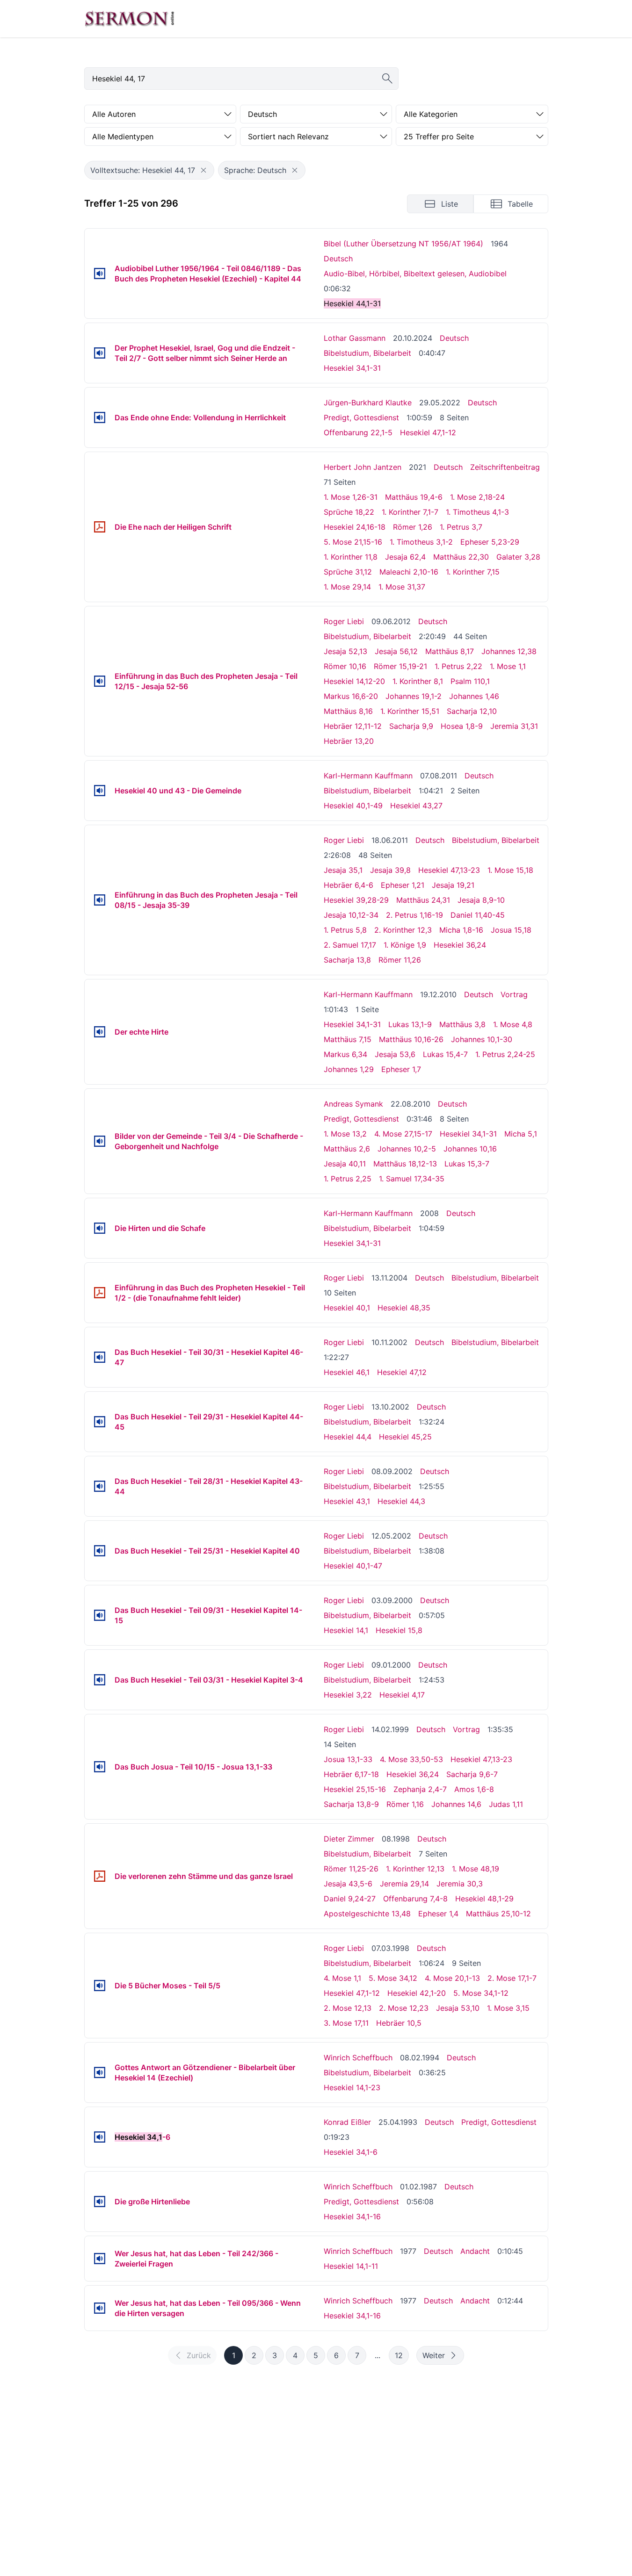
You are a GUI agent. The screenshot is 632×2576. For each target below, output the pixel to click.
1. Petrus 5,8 (345, 930)
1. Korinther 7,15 (473, 572)
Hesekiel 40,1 (347, 1308)
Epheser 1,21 (403, 885)
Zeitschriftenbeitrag (505, 467)
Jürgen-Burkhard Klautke (368, 403)
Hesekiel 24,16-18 (355, 527)
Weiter (434, 2355)
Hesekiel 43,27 (416, 806)
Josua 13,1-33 (348, 1759)
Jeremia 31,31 (514, 726)
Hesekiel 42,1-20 (417, 1993)
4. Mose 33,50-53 (411, 1759)
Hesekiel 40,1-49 (353, 806)
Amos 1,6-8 (474, 1789)
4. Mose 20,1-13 (452, 1978)
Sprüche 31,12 (348, 572)
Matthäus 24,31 (423, 900)
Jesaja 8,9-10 (481, 900)
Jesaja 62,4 (405, 557)
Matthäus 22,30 (461, 557)
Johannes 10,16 (470, 1149)
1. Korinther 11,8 (351, 557)
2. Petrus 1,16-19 (414, 915)
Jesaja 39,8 (390, 870)
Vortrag (514, 994)
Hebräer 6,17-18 (351, 1774)
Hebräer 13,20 (349, 741)
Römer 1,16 (405, 1804)
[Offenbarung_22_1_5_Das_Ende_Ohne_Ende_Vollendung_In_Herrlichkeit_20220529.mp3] (100, 417)
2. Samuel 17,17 (350, 945)
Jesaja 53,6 (395, 1054)
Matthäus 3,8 (462, 1024)
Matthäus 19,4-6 (414, 497)
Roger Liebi (344, 621)
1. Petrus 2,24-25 (505, 1054)
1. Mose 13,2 (345, 1134)
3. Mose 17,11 (346, 2023)
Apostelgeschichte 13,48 (367, 1914)
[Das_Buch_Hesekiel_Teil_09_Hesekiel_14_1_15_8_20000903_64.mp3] (100, 1615)
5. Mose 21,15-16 (353, 542)
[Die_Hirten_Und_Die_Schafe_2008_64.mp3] (100, 1228)
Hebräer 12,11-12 (353, 726)
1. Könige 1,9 (405, 945)
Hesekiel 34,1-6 (351, 2152)
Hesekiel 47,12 (402, 1372)
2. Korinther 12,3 (403, 930)
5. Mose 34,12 (393, 1978)
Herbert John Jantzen (363, 467)
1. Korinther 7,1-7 (410, 512)
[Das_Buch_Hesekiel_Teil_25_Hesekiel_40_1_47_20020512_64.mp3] (100, 1551)
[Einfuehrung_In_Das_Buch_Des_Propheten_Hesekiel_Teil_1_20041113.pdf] (100, 1293)
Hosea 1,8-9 (462, 726)
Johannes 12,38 (509, 651)
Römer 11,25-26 (351, 1869)
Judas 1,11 (506, 1804)
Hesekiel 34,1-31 (352, 368)
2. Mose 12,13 (348, 2008)
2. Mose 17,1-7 (512, 1978)
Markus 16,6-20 (351, 696)
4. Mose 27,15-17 (403, 1134)
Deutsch (338, 259)
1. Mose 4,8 (513, 1024)
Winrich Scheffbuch (358, 2058)
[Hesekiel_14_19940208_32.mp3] (100, 2072)
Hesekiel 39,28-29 (356, 900)
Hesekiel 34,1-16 (352, 2216)
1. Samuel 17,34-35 (412, 1179)
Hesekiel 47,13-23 (449, 870)
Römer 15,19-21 (400, 666)
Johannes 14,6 (456, 1804)
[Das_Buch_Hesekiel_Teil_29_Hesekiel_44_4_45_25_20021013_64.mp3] (100, 1422)
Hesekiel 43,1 (347, 1501)
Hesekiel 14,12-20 (354, 681)
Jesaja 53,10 (458, 2008)
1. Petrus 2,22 (458, 666)
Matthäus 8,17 (450, 651)
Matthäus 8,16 (348, 711)
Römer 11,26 (400, 960)
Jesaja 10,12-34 (351, 915)
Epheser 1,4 (438, 1914)
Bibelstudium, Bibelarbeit (367, 353)
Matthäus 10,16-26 (411, 1039)
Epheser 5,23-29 (490, 542)
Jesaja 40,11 (345, 1164)
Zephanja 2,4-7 (420, 1789)
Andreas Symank (353, 1104)
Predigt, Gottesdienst (361, 417)
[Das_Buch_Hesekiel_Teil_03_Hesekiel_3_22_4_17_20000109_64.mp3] (100, 1680)
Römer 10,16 (345, 666)
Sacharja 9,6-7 (472, 1774)
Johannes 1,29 (349, 1069)
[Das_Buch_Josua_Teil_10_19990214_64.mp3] (100, 1767)
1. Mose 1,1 (508, 666)
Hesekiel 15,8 (399, 1630)
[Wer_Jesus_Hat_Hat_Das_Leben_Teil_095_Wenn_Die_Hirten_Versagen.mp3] (100, 2308)
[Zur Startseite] (130, 19)
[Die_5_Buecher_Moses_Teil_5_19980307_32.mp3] (100, 1986)
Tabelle (520, 204)
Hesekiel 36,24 (460, 945)
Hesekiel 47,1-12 (428, 432)
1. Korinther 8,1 (418, 681)
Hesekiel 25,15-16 (355, 1789)
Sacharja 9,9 (411, 726)
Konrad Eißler (347, 2122)
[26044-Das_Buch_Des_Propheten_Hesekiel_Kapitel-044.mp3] (100, 273)
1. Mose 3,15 (508, 2008)
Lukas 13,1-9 (410, 1024)
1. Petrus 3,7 (461, 527)
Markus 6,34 (345, 1054)
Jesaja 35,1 (343, 870)
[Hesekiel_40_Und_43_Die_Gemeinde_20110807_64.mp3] (100, 791)
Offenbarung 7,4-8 (415, 1899)
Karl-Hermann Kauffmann (368, 776)
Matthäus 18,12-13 (405, 1164)
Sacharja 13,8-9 (351, 1804)
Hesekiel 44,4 (348, 1437)
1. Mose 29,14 (347, 587)
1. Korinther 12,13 (415, 1869)
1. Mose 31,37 (402, 587)
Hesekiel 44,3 (401, 1501)
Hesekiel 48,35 (404, 1308)
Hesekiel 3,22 (348, 1695)
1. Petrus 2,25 (348, 1179)
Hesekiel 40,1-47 (353, 1566)
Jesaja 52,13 (345, 651)
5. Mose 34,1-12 (481, 1993)
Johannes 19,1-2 (414, 696)
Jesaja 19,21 (453, 885)
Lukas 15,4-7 (445, 1054)
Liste (450, 204)
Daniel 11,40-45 (478, 915)
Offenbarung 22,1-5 (358, 432)
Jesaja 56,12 (396, 651)
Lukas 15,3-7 (467, 1164)
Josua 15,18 (511, 930)
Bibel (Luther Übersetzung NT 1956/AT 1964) (403, 244)
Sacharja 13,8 (347, 960)
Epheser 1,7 (401, 1069)
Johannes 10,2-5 (407, 1149)
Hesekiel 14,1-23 (352, 2087)
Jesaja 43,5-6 (348, 1884)
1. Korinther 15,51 (410, 711)
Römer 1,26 (413, 527)
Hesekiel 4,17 (402, 1695)
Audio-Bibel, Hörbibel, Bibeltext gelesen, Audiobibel (415, 273)
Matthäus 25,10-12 (498, 1914)
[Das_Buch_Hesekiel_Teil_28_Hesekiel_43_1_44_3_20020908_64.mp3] (100, 1486)
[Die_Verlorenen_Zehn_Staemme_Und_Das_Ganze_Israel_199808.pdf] (100, 1876)
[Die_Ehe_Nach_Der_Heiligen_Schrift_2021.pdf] (100, 527)
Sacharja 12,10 (472, 711)
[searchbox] (241, 79)
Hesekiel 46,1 (347, 1372)
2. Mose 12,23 (404, 2008)
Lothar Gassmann (355, 338)
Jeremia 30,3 (460, 1884)
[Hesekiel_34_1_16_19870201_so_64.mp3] (100, 2202)
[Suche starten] (387, 79)
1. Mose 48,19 (476, 1869)
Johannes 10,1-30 (482, 1039)
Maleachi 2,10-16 (409, 572)
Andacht (475, 2251)
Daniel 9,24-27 (350, 1899)
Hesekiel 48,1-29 (484, 1899)
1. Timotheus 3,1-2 (421, 542)
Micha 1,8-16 (461, 930)
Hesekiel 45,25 (405, 1437)
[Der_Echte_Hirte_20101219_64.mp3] (100, 1032)
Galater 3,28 (518, 557)
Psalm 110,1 (470, 681)
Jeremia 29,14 (404, 1884)
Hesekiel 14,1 (346, 1630)
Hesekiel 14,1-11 (351, 2266)
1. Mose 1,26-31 (351, 497)
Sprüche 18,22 (349, 512)
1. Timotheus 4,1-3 (477, 512)
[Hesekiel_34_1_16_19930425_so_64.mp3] (100, 2137)
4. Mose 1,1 (342, 1978)
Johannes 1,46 (474, 696)
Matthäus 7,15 (348, 1039)
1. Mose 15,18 (510, 870)
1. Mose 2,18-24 (477, 497)
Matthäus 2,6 (347, 1149)
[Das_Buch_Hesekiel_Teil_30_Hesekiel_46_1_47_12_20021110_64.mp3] (100, 1357)
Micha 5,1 (521, 1134)
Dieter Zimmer (349, 1839)
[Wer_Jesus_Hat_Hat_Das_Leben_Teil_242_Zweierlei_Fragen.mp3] (100, 2259)
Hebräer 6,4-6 (349, 885)
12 (399, 2355)
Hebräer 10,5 (399, 2023)
